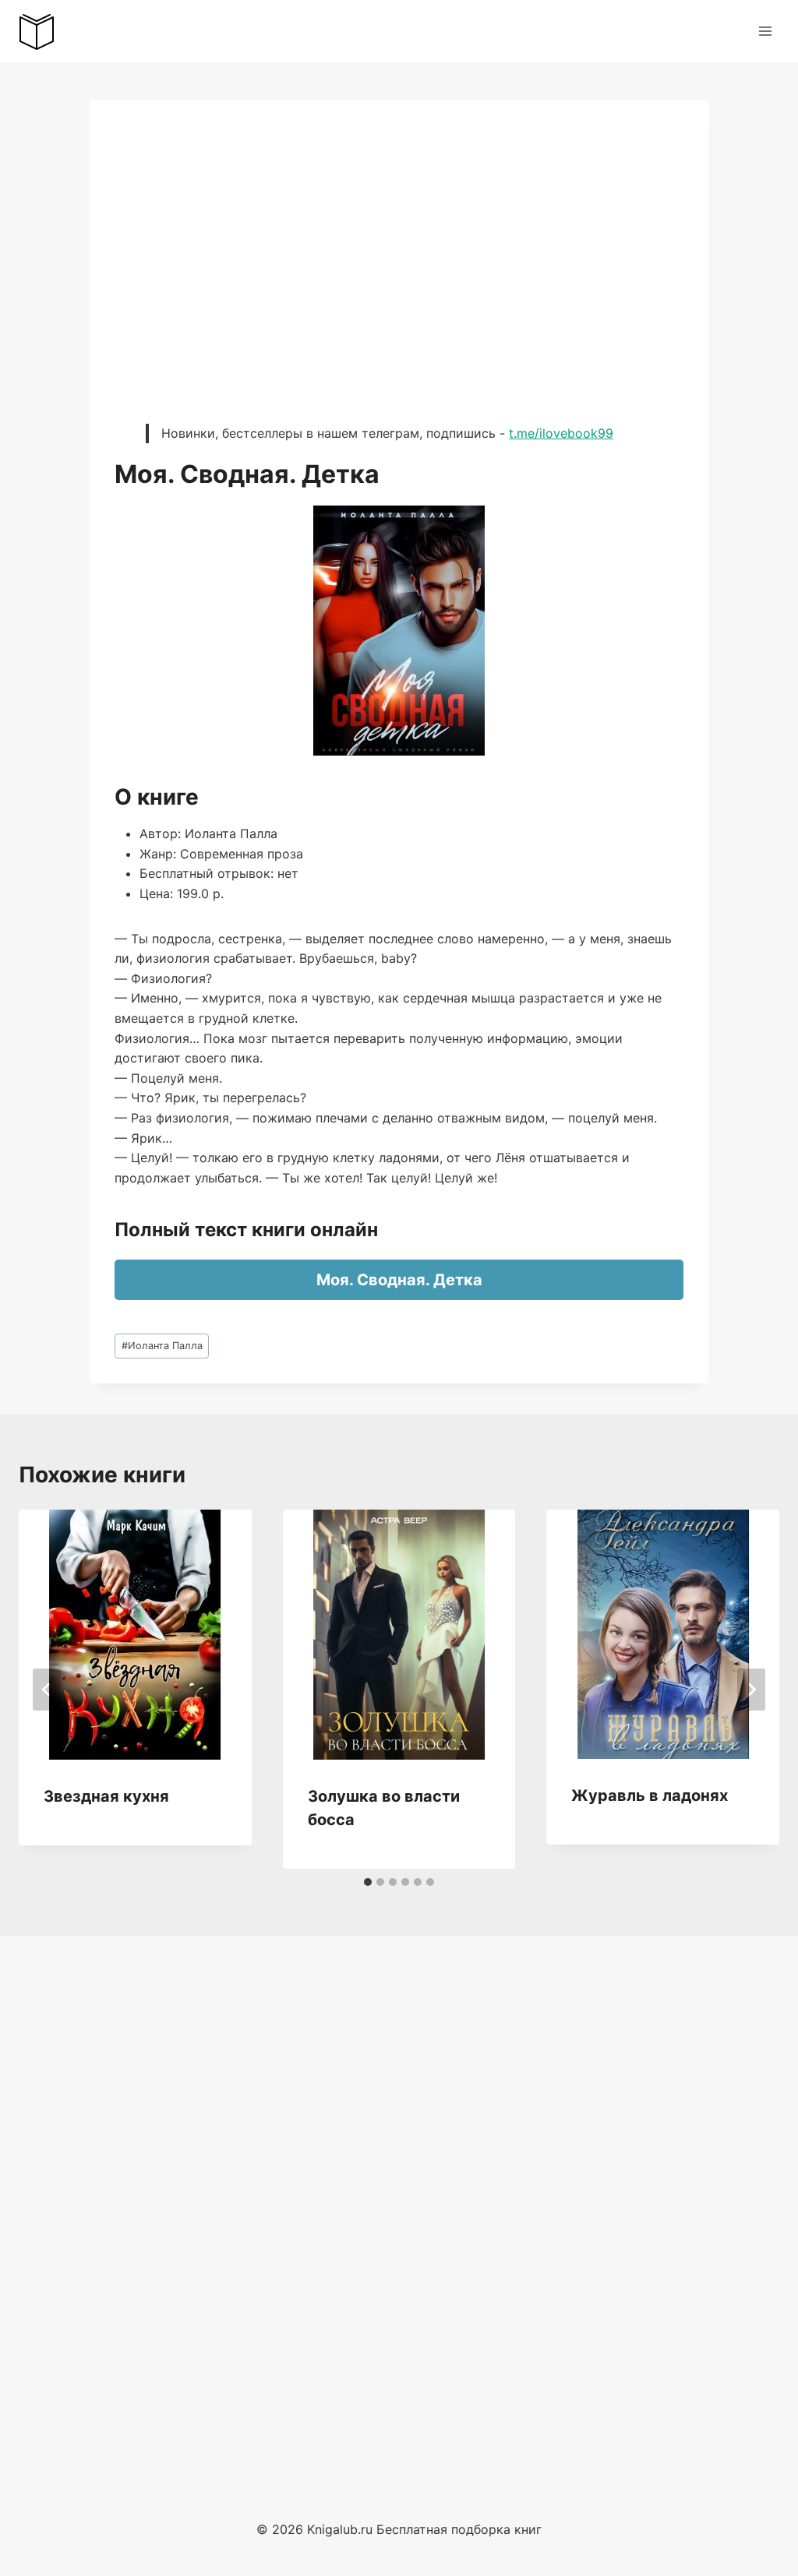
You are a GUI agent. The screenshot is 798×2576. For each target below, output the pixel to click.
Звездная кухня (106, 1796)
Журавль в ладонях (650, 1795)
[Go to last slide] (47, 1690)
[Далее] (751, 1690)
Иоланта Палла (162, 1346)
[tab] (368, 1882)
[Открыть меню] (765, 31)
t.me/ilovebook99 (561, 433)
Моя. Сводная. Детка (399, 1280)
